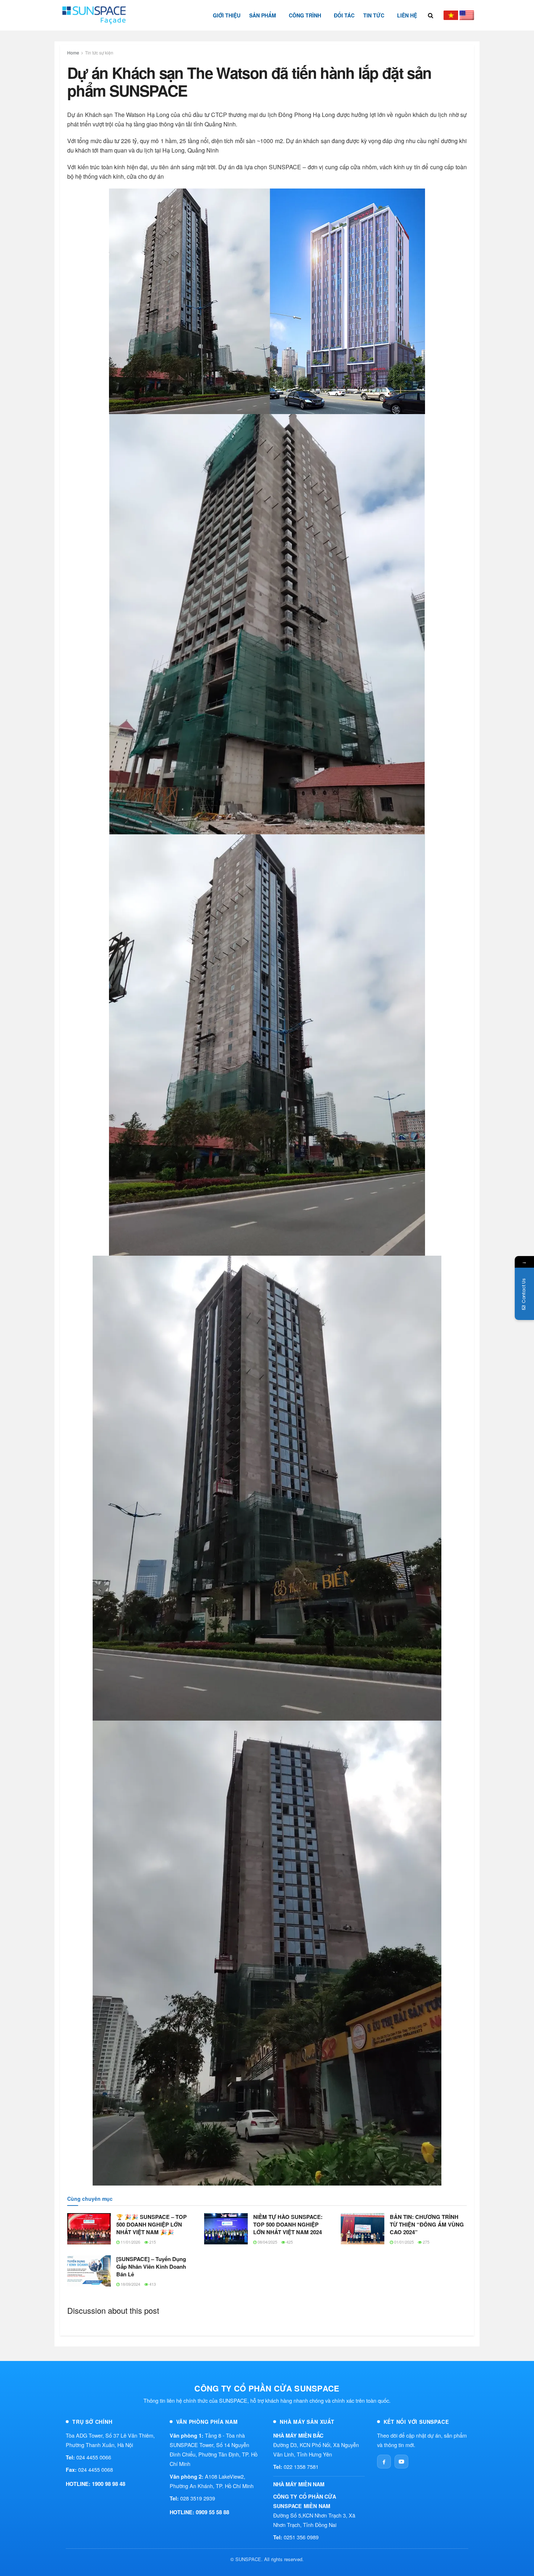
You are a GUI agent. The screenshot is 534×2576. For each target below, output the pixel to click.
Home (73, 52)
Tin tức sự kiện (99, 52)
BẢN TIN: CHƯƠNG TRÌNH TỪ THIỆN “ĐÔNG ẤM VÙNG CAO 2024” (427, 2224)
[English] (467, 15)
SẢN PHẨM (263, 15)
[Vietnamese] (451, 15)
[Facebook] (384, 2462)
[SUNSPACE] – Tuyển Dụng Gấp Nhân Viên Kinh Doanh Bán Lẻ (151, 2267)
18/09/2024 (130, 2284)
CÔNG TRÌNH (305, 15)
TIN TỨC (374, 15)
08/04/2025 (267, 2242)
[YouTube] (401, 2462)
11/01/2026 (130, 2242)
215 (152, 2242)
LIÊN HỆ (407, 15)
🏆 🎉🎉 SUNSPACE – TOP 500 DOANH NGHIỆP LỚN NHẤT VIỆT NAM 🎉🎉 (151, 2224)
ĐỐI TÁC (344, 15)
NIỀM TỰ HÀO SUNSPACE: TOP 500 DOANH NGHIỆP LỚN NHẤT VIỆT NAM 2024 (288, 2224)
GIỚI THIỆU (227, 15)
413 (152, 2284)
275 (426, 2242)
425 (289, 2242)
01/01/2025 (403, 2242)
